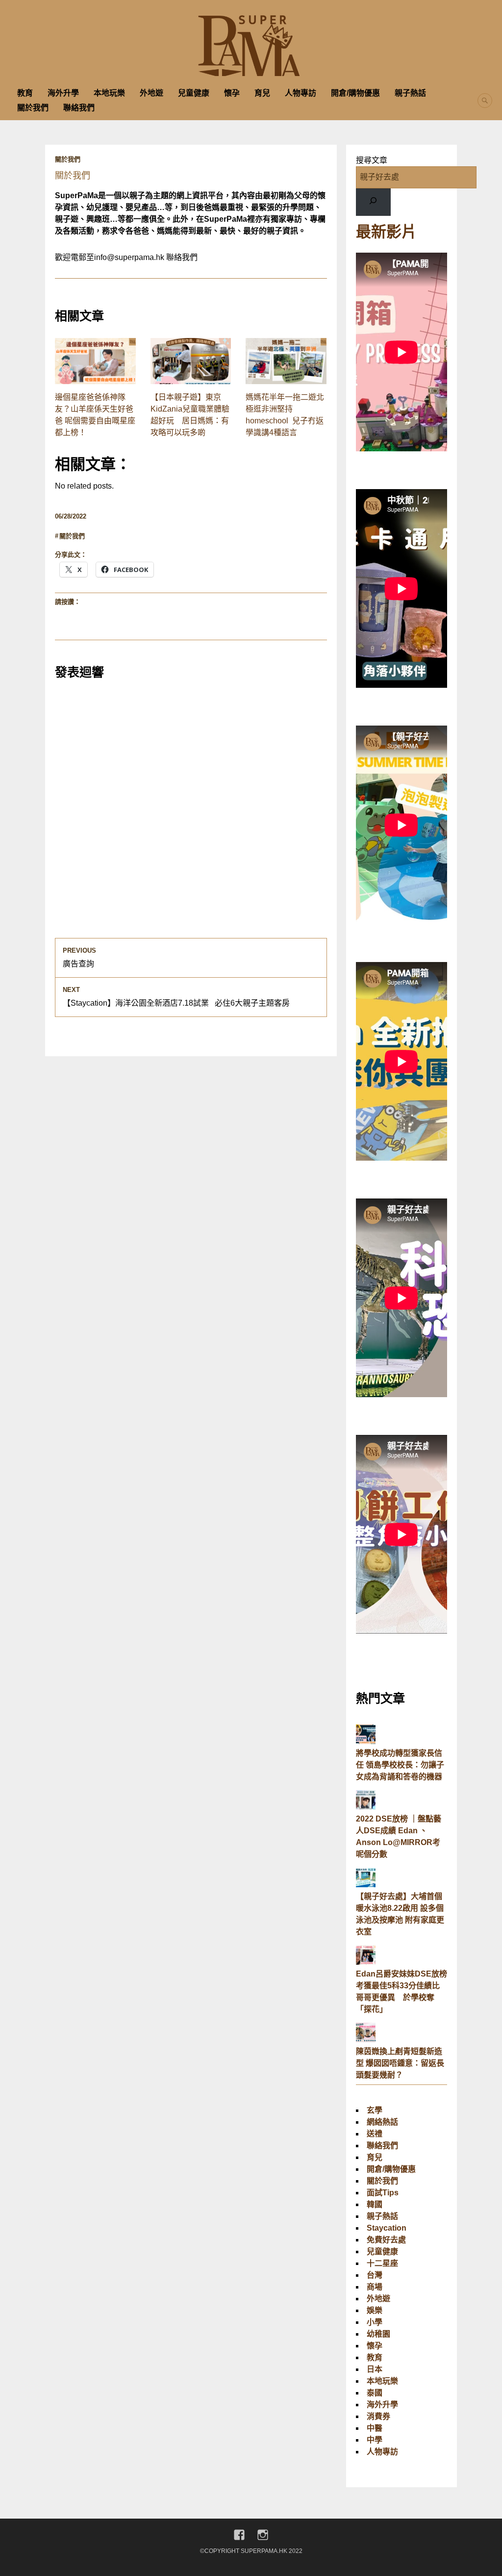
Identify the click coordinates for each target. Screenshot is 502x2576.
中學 (375, 2440)
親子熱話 (410, 93)
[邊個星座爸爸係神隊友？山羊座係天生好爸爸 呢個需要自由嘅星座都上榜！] (95, 361)
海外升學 (63, 93)
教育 (25, 93)
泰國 (375, 2393)
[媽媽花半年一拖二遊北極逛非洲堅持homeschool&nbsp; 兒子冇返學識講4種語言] (286, 361)
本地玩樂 (109, 93)
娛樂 (375, 2310)
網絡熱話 (382, 2122)
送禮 (375, 2134)
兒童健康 (194, 93)
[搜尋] (373, 202)
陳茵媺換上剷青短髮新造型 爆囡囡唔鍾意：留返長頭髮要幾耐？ (400, 2063)
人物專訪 (301, 93)
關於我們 (33, 108)
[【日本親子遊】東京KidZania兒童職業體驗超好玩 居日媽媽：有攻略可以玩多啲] (191, 361)
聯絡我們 (79, 108)
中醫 (375, 2428)
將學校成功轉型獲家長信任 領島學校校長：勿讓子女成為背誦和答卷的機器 (400, 1765)
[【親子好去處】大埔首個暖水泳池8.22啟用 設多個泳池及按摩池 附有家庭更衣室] (366, 1885)
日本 (375, 2369)
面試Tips (383, 2193)
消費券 (378, 2416)
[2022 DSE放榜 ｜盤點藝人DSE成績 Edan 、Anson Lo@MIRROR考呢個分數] (366, 1807)
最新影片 (386, 232)
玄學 (375, 2110)
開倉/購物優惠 (355, 93)
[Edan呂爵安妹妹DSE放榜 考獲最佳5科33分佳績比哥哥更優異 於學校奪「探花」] (366, 1962)
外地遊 (151, 93)
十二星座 (382, 2263)
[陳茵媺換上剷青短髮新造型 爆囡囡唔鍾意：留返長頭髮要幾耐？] (366, 2040)
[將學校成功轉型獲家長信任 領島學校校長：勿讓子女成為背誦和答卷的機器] (366, 1741)
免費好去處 (386, 2240)
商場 (375, 2287)
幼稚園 (378, 2334)
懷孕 (232, 93)
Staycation (387, 2228)
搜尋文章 (372, 160)
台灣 (375, 2275)
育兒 (262, 93)
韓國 (375, 2204)
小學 (375, 2322)
